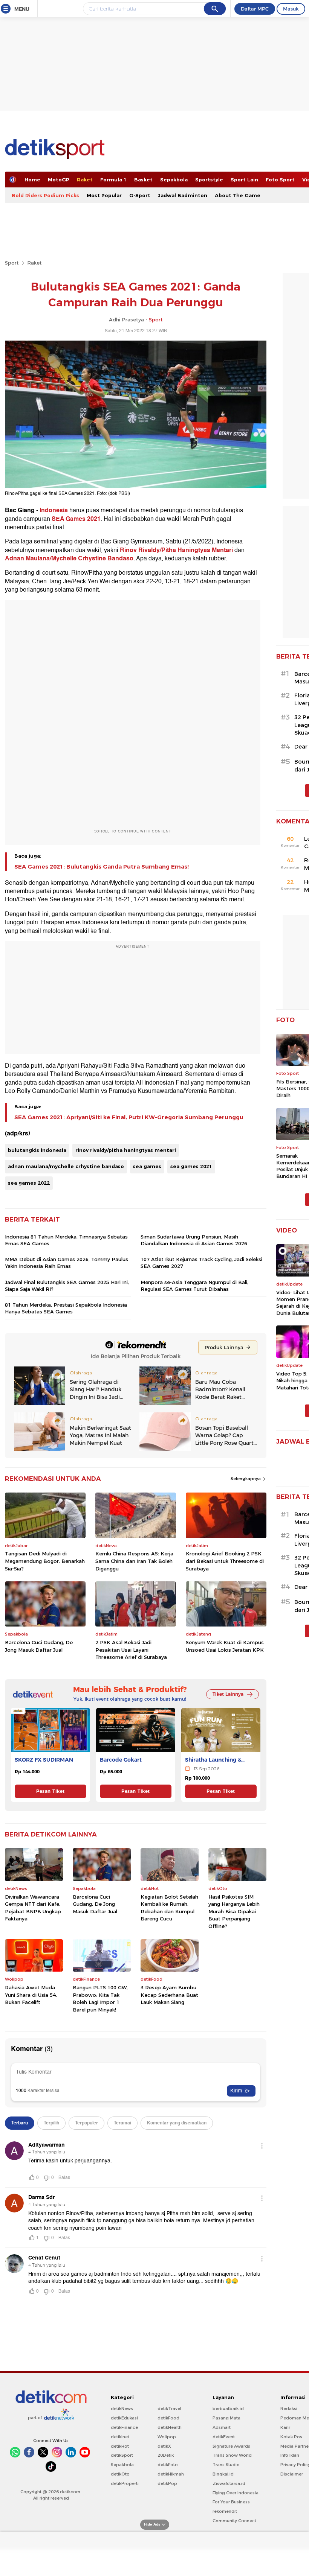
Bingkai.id (223, 2474)
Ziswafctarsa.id (229, 2483)
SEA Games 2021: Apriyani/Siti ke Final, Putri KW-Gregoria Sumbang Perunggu (129, 1117)
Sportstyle (209, 180)
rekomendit (225, 2511)
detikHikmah (171, 2474)
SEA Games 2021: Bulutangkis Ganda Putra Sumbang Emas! (102, 867)
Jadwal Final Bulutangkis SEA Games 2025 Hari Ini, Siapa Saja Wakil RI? (67, 1286)
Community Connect (234, 2521)
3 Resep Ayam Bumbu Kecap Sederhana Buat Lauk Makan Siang (169, 1995)
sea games (147, 1166)
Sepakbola (174, 180)
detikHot (120, 2446)
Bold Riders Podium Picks (45, 195)
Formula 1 (113, 180)
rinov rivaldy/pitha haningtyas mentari (126, 1150)
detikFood (168, 2418)
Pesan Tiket (50, 1791)
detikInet (120, 2437)
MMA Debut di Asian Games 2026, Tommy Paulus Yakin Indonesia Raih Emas (67, 1263)
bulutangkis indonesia (37, 1150)
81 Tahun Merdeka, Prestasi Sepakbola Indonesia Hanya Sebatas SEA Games (66, 1308)
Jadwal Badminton (183, 195)
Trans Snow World (232, 2455)
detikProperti (125, 2483)
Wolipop (167, 2437)
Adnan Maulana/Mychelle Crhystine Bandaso (69, 558)
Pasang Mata (226, 2418)
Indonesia (54, 510)
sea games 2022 (29, 1183)
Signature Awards (231, 2446)
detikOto (120, 2474)
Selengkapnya (246, 1479)
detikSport (122, 2455)
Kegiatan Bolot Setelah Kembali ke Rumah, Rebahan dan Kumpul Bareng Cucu (169, 1908)
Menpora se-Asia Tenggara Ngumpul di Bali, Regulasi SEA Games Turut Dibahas (194, 1286)
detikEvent (224, 2437)
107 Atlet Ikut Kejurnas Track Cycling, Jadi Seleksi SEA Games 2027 (201, 1263)
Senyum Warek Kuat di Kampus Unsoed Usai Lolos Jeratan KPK (225, 1646)
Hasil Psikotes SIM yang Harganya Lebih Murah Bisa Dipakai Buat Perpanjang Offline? (234, 1911)
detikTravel (169, 2409)
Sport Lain (244, 180)
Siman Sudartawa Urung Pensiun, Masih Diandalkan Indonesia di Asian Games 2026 (194, 1240)
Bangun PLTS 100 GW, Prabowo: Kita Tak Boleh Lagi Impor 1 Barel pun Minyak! (100, 1999)
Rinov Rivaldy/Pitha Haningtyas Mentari (176, 550)
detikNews (122, 2409)
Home (32, 180)
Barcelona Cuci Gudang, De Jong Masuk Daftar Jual (39, 1646)
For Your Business (231, 2502)
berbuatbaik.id (228, 2409)
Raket (85, 180)
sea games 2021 (191, 1166)
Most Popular (104, 195)
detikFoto (168, 2465)
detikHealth (170, 2427)
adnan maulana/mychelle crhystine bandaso (66, 1166)
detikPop (167, 2483)
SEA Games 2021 (75, 519)
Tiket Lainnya (228, 1694)
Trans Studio (226, 2465)
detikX (164, 2446)
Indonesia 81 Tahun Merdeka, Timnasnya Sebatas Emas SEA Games (66, 1240)
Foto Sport (280, 180)
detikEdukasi (124, 2418)
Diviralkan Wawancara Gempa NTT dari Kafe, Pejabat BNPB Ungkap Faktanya (33, 1908)
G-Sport (140, 195)
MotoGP (59, 180)
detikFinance (124, 2427)
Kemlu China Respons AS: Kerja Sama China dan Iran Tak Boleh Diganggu (134, 1561)
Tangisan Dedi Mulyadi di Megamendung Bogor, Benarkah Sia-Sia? (45, 1561)
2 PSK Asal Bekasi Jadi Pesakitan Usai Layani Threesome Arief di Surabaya (131, 1650)
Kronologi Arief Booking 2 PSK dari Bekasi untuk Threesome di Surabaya (225, 1561)
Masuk (291, 9)
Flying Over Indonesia (236, 2493)
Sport (12, 263)
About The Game (238, 195)
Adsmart (222, 2427)
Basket (143, 180)
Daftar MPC (255, 9)
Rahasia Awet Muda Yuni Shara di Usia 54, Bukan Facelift (31, 1995)
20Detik (166, 2455)
